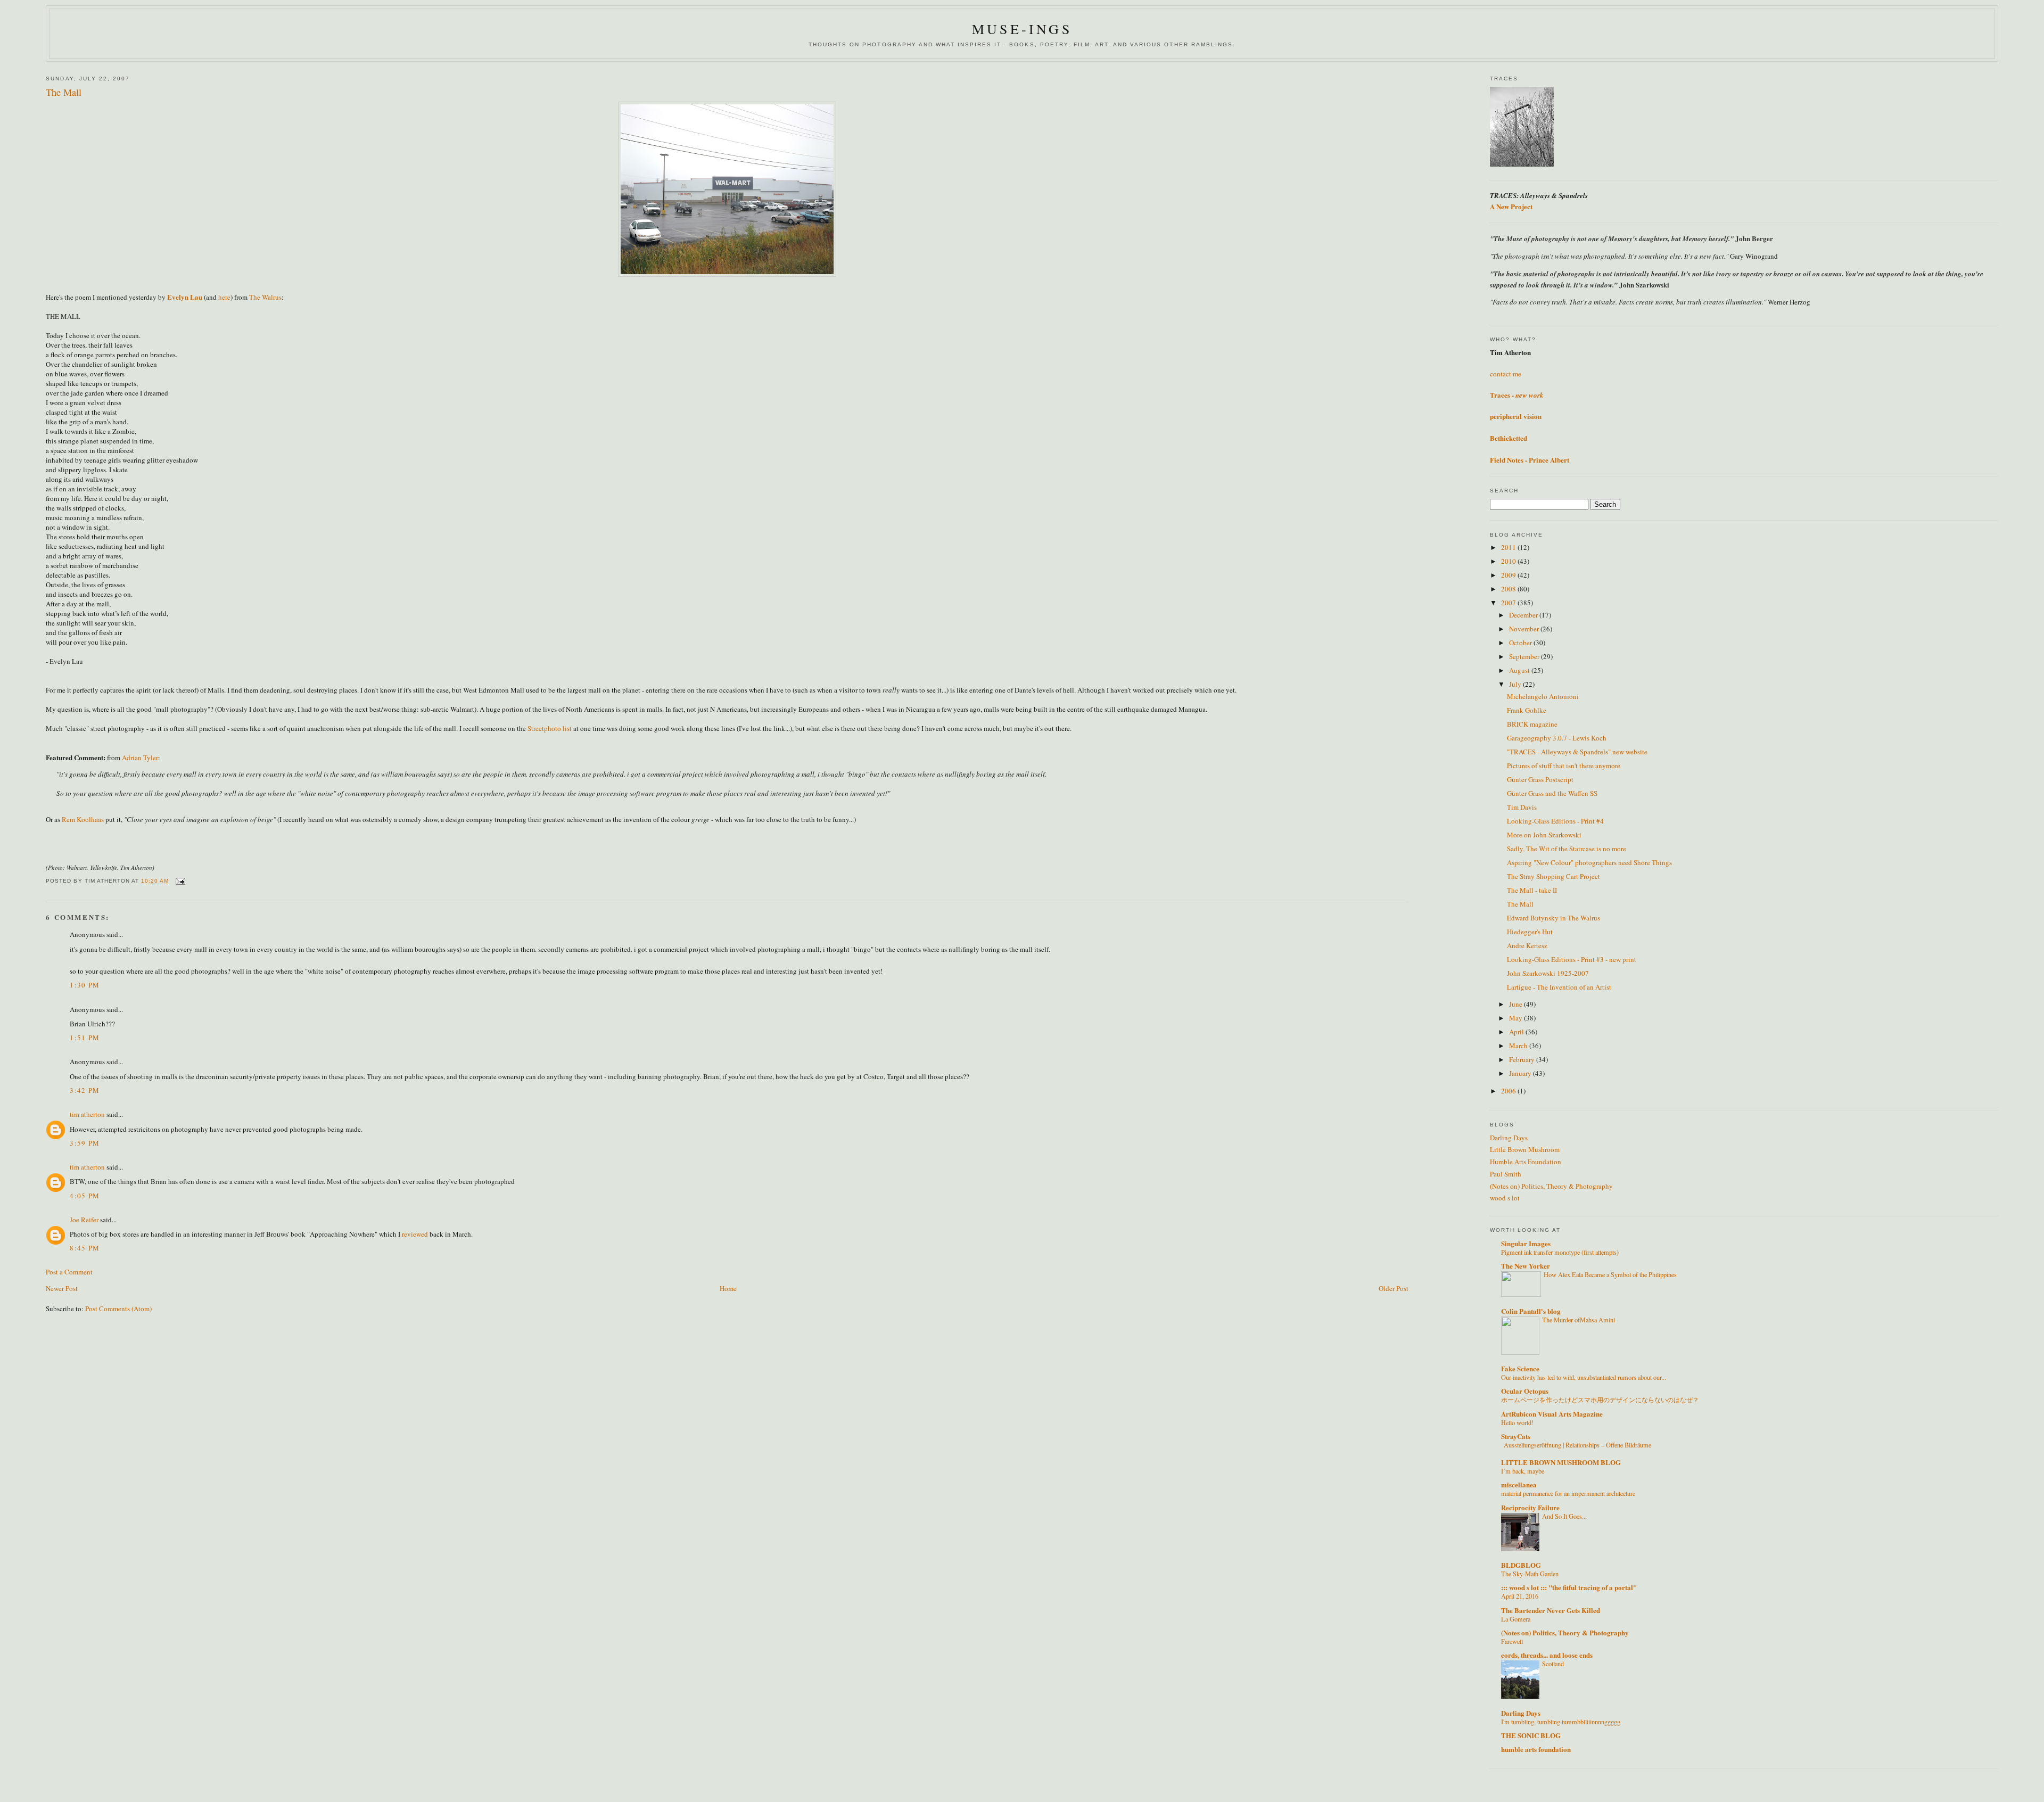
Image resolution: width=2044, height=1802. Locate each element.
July (1516, 684)
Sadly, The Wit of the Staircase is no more (1567, 849)
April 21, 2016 (1520, 1596)
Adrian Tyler (140, 758)
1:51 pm (85, 1038)
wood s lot (1505, 1198)
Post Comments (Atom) (118, 1309)
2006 (1509, 1091)
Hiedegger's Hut (1530, 932)
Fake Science (1520, 1368)
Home (728, 1288)
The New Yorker (1526, 1266)
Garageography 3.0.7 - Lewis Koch (1557, 738)
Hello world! (1517, 1422)
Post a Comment (69, 1272)
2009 (1509, 575)
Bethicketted (1509, 438)
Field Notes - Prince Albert (1530, 460)
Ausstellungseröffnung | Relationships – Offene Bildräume (1577, 1445)
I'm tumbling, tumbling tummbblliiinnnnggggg (1561, 1722)
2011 (1509, 547)
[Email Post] (180, 881)
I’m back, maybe (1523, 1471)
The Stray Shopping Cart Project (1553, 876)
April (1517, 1032)
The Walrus (265, 297)
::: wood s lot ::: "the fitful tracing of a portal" (1569, 1587)
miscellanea (1519, 1484)
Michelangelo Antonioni (1543, 696)
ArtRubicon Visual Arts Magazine (1552, 1414)
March (1519, 1046)
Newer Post (62, 1288)
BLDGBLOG (1521, 1565)
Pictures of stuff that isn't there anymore (1564, 766)
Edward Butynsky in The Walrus (1553, 918)
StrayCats (1516, 1436)
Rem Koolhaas (83, 819)
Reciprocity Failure (1530, 1507)
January (1521, 1073)
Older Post (1394, 1288)
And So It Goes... (1564, 1516)
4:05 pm (85, 1196)
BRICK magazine (1532, 724)
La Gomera (1516, 1619)
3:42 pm (85, 1090)
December (1524, 615)
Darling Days (1509, 1138)
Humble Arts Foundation (1526, 1162)
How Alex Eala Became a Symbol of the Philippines (1610, 1274)
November (1525, 629)
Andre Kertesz (1527, 945)
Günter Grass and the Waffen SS (1552, 793)
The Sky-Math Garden (1530, 1574)
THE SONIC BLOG (1531, 1735)
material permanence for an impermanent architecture (1568, 1493)
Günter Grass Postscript (1540, 779)
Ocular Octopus (1525, 1391)
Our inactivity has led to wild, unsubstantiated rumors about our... (1584, 1377)
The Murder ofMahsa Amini (1579, 1320)
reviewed (415, 1234)
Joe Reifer (84, 1220)
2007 (1509, 603)
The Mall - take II (1532, 890)
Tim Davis (1522, 807)
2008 (1509, 589)
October (1521, 643)
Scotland (1553, 1664)
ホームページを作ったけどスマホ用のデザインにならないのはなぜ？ (1600, 1400)
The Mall (1520, 904)
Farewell (1512, 1641)
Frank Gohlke (1527, 710)
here (224, 297)
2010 (1509, 561)
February (1523, 1059)
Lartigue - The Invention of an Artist (1559, 987)
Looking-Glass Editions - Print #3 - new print (1572, 959)
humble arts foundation (1536, 1749)
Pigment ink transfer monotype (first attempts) (1560, 1252)
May (1516, 1018)
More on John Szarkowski (1544, 835)
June (1516, 1004)
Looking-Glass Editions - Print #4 (1555, 821)
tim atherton (87, 1114)
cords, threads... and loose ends (1547, 1655)
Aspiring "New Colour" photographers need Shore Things (1589, 862)
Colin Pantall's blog (1531, 1311)
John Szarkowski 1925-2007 (1548, 973)
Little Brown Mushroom (1525, 1149)
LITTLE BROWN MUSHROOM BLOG (1561, 1462)
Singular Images (1526, 1243)
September (1525, 656)
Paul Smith (1506, 1174)
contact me (1506, 374)
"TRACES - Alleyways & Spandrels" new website (1577, 752)
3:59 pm (85, 1143)
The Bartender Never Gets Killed (1551, 1610)
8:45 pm (85, 1248)
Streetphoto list (550, 728)
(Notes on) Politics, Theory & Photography (1551, 1186)
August (1520, 670)
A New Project (1511, 206)
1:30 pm (85, 985)
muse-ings (1022, 29)
